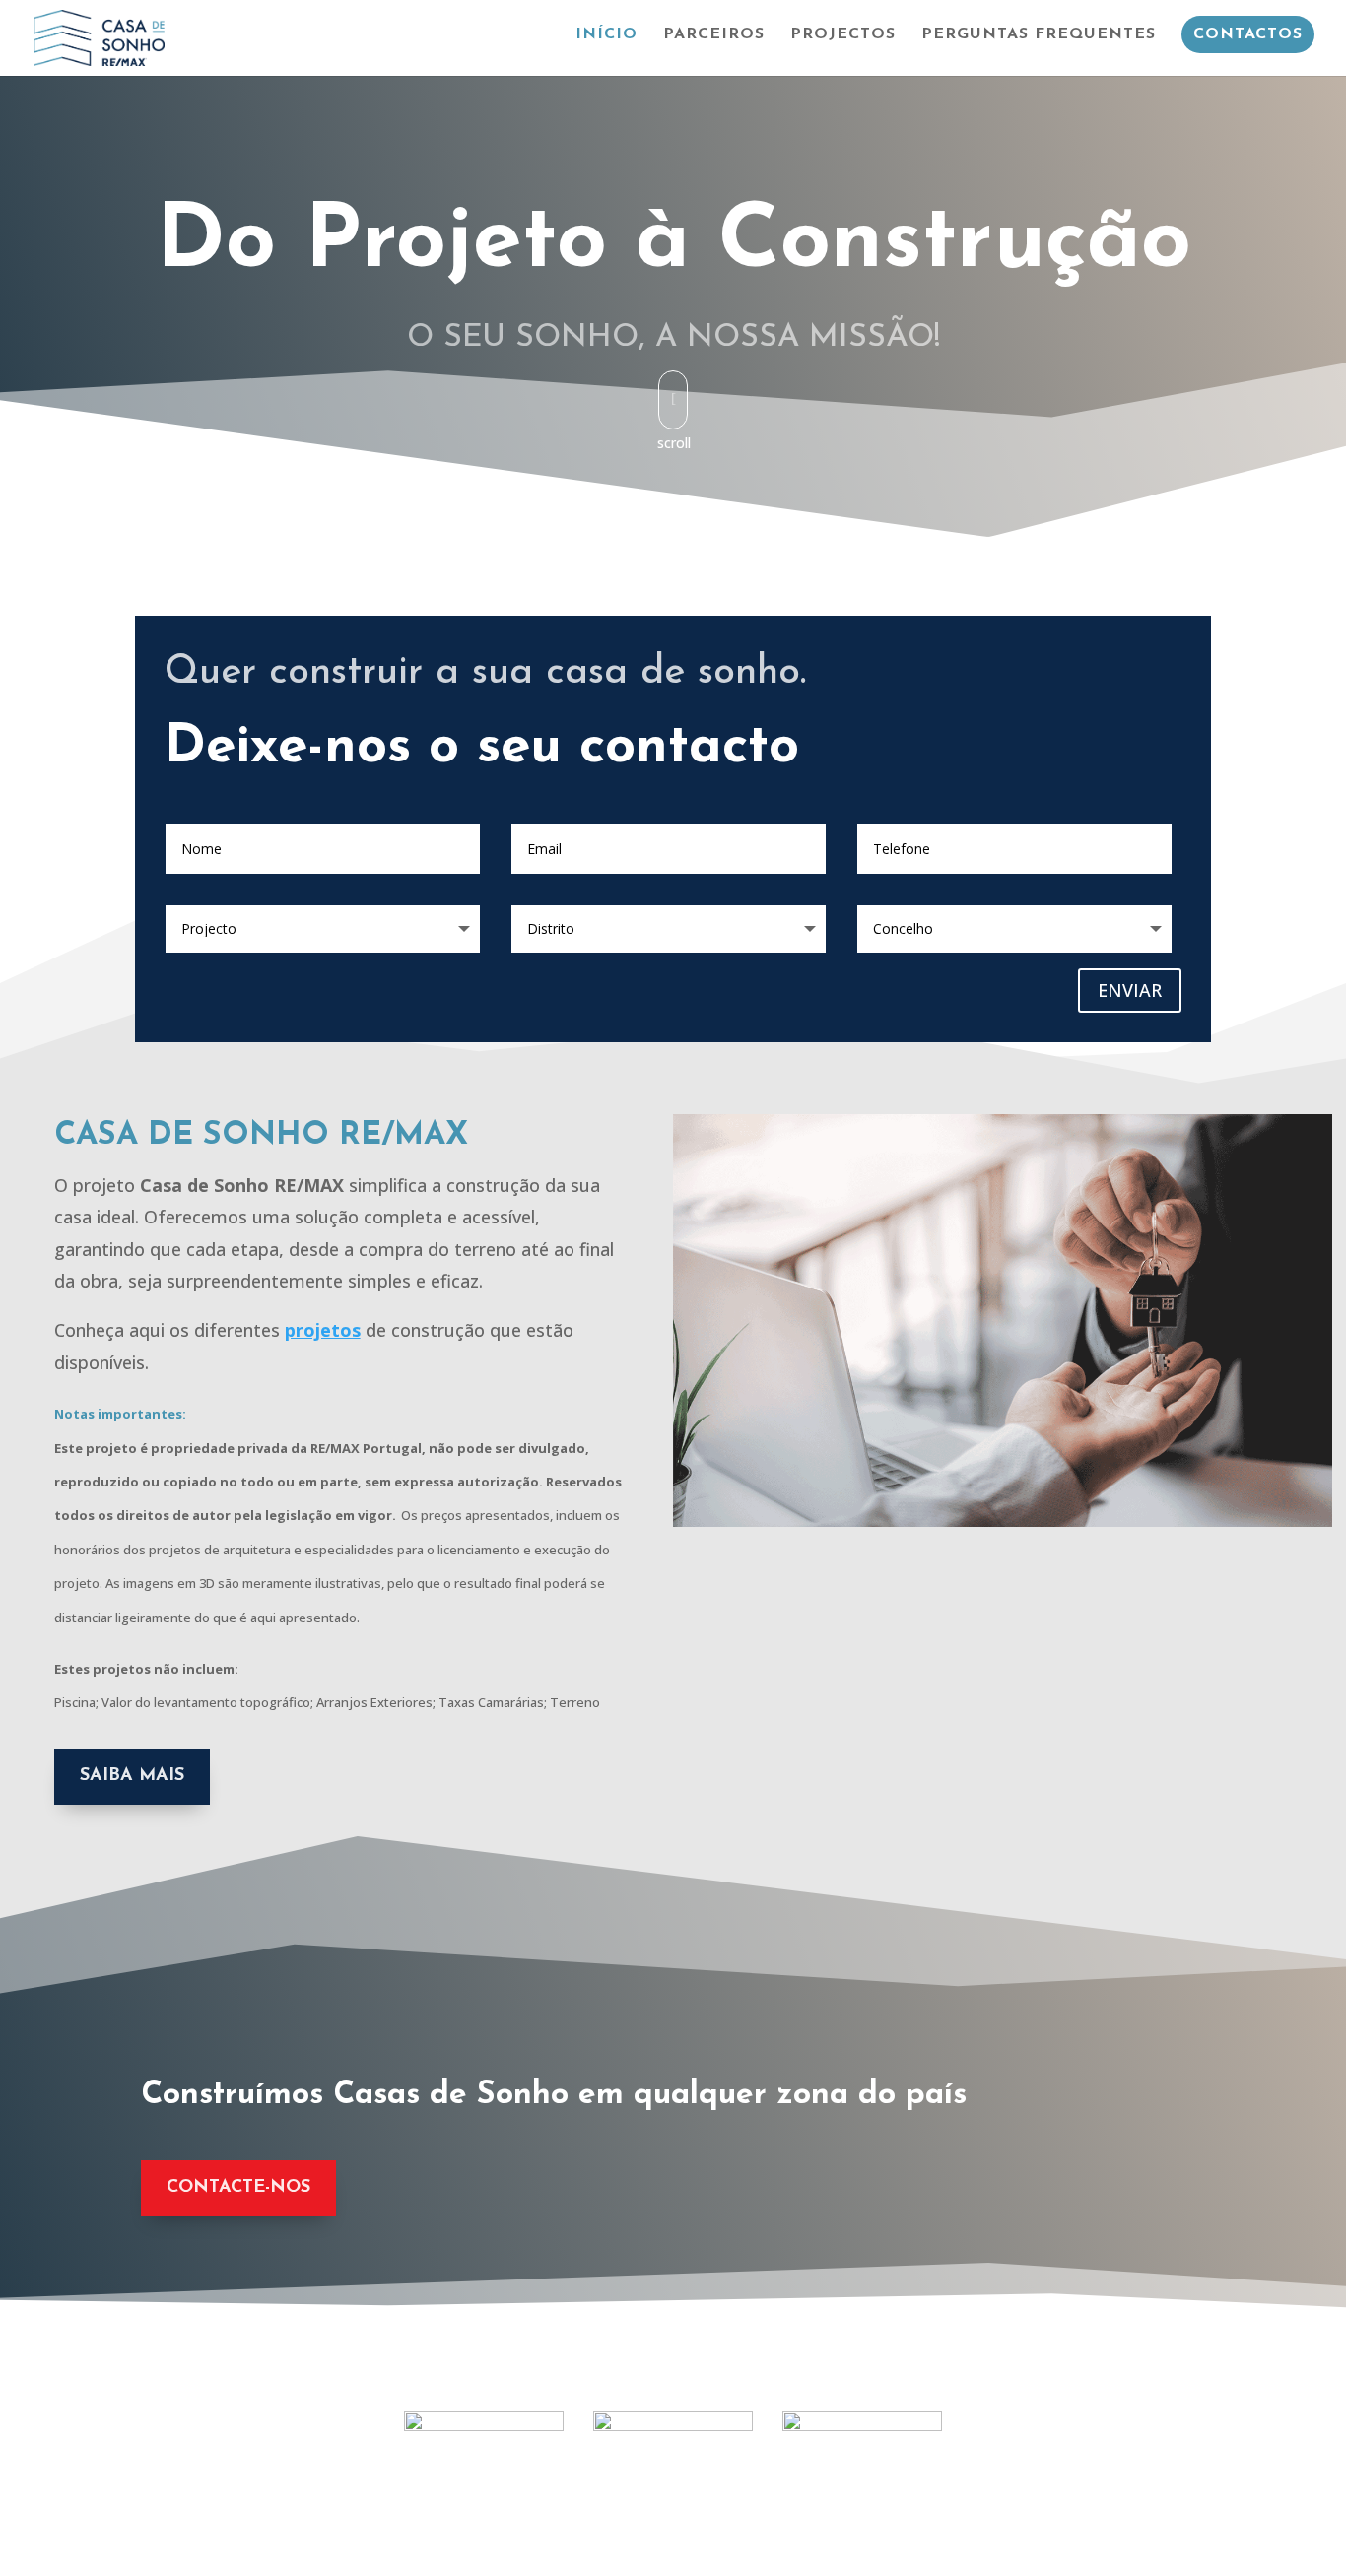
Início (606, 35)
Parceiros (714, 35)
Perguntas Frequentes (1039, 35)
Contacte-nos (238, 2188)
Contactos (1248, 34)
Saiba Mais (132, 1776)
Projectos (843, 35)
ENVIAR (1130, 990)
